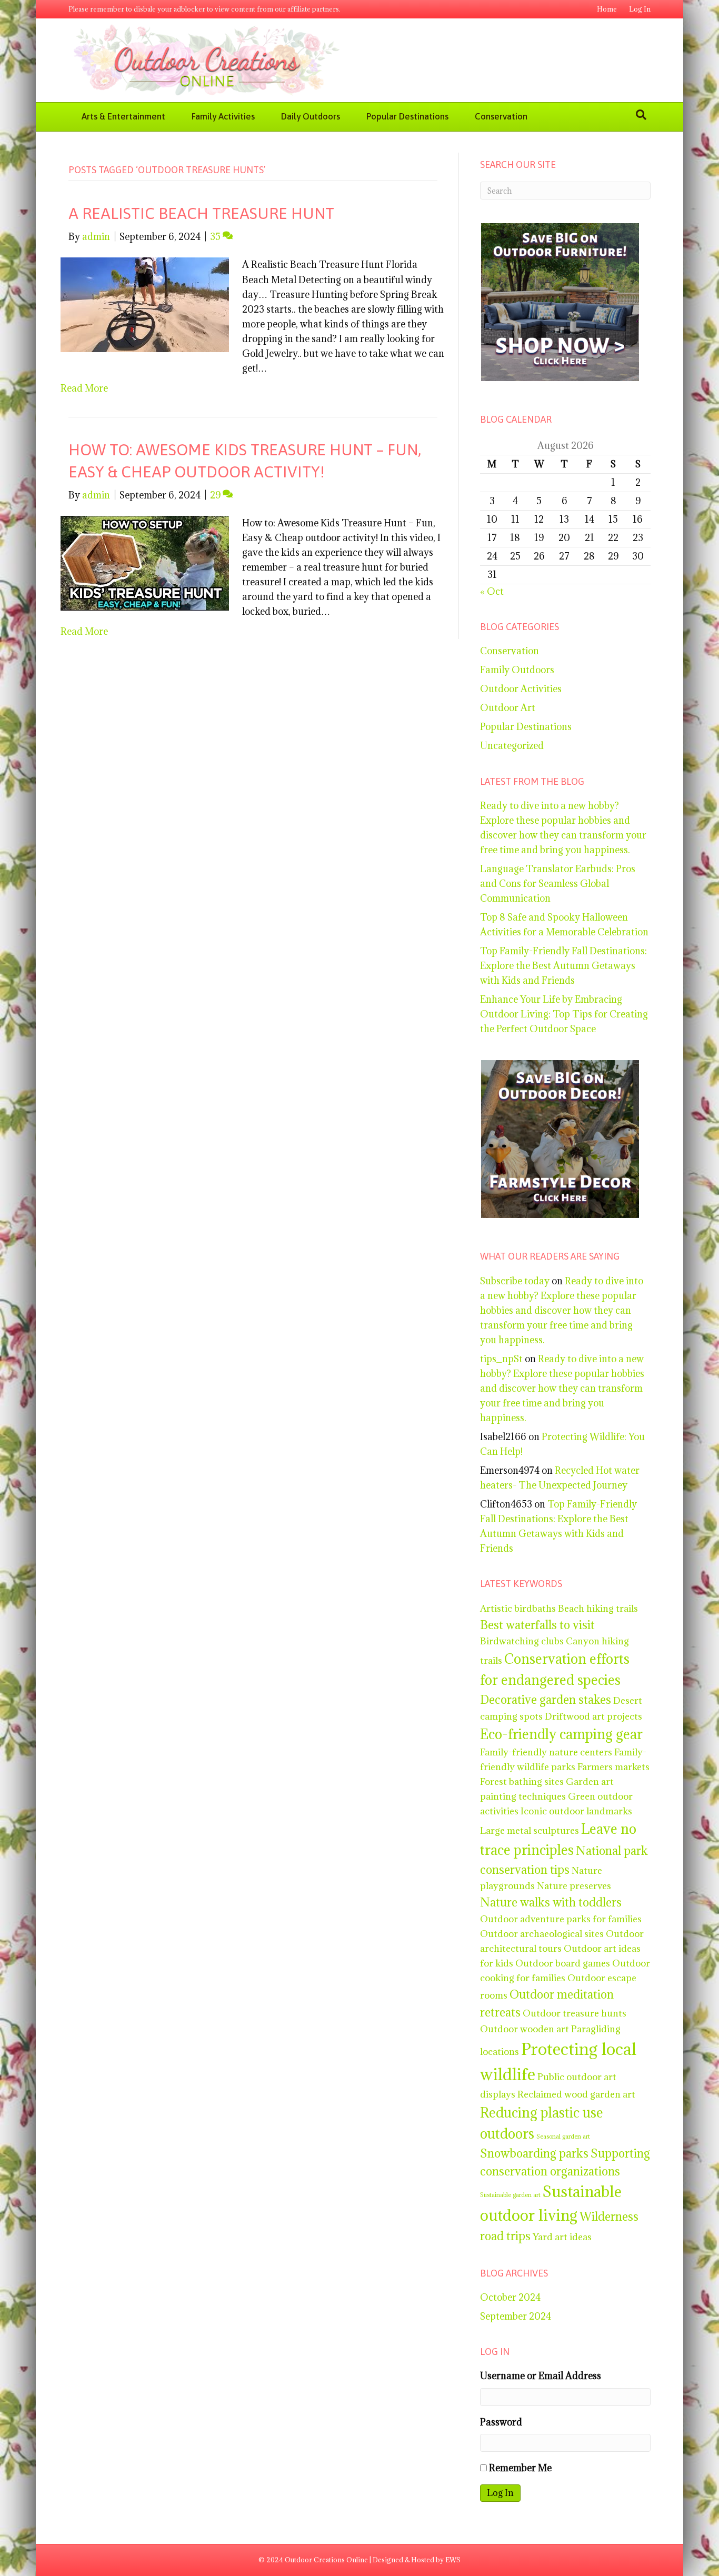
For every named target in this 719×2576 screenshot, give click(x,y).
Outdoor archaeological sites (542, 1934)
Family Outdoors (517, 670)
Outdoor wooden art (525, 2029)
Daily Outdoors (311, 116)
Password (501, 2422)
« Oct (492, 591)
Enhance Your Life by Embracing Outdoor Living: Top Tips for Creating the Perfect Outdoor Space (564, 1014)
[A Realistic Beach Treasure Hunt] (145, 304)
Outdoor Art (508, 708)
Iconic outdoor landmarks (576, 1811)
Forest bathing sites (522, 1781)
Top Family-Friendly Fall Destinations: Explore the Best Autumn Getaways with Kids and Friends (563, 966)
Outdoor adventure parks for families (561, 1919)
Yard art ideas (562, 2237)
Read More (84, 388)
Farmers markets (613, 1767)
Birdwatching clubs (522, 1641)
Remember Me (520, 2468)
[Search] (641, 115)
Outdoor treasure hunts (575, 2013)
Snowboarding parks (534, 2153)
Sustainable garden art (510, 2195)
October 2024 (510, 2297)
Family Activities (223, 116)
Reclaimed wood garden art (576, 2094)
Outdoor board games (563, 1963)
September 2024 (516, 2316)
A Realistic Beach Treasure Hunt (201, 213)
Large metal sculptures (530, 1830)
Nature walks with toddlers (551, 1902)
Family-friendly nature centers (546, 1752)
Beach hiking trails (598, 1608)
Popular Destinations (407, 116)
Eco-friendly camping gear (561, 1734)
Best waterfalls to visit (537, 1625)
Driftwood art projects (593, 1716)
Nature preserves (574, 1886)
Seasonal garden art (563, 2136)
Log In (640, 9)
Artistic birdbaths (518, 1608)
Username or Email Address (541, 2376)
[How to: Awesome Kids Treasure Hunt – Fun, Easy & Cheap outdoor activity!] (145, 562)
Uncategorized (512, 746)
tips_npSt (501, 1359)
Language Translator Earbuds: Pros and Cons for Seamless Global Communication (558, 883)
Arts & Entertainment (123, 116)
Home (607, 9)
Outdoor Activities (521, 689)
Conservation (501, 116)
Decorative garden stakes (546, 1700)
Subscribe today (515, 1281)
